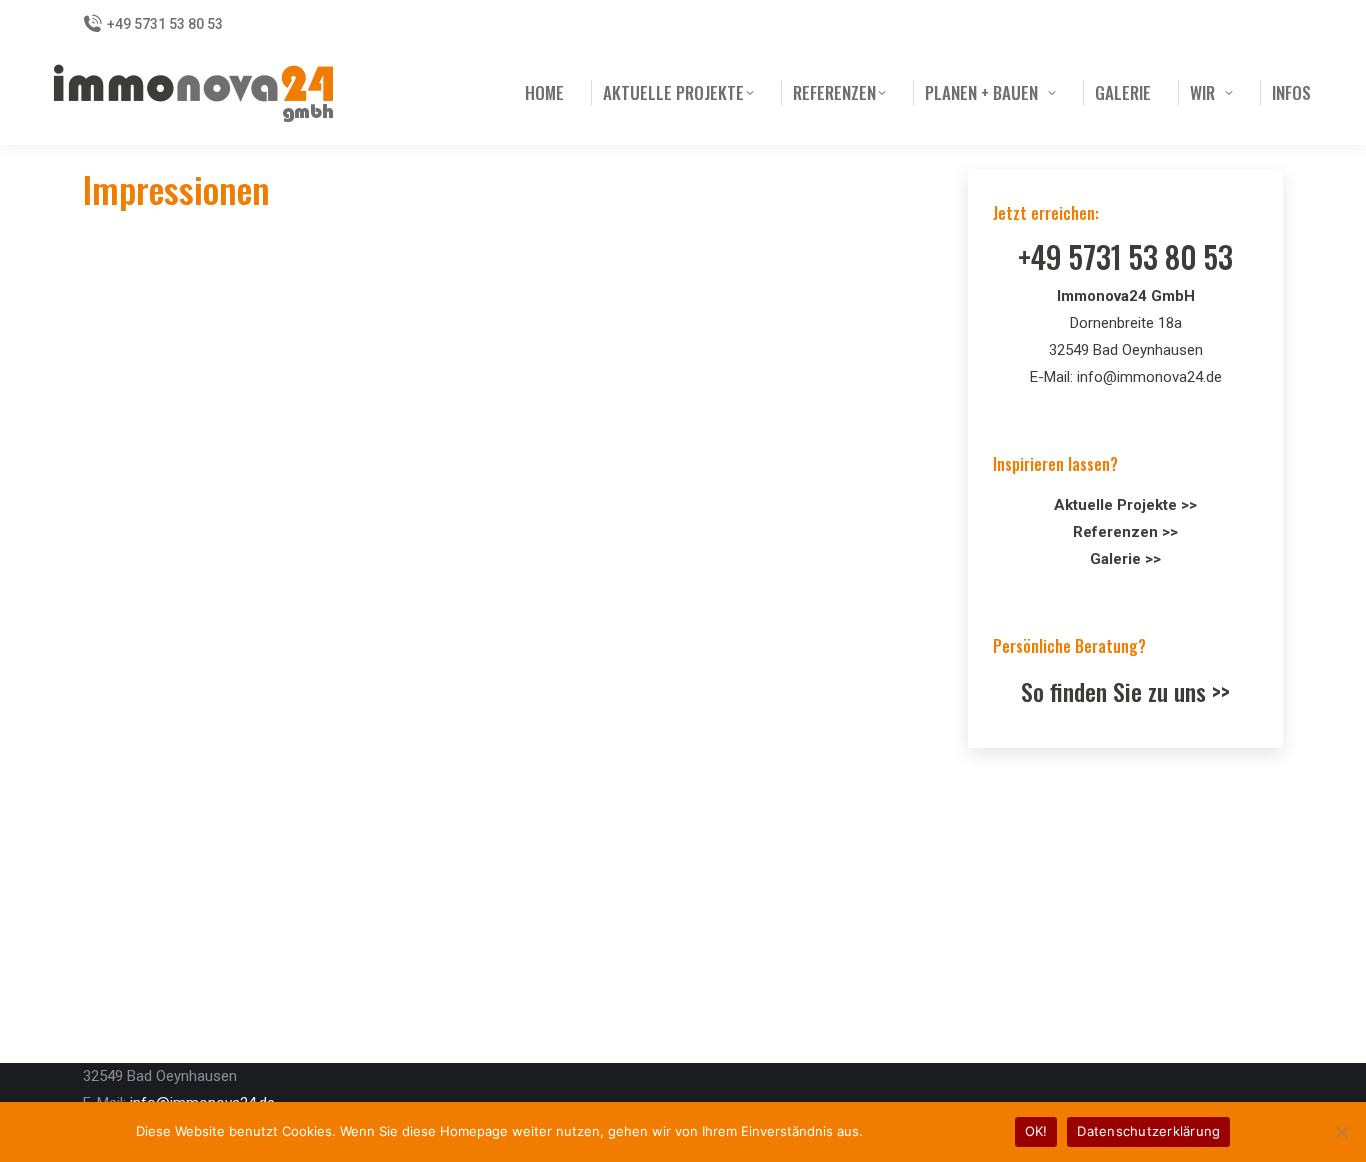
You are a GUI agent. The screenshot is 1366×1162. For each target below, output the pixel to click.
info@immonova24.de (1149, 377)
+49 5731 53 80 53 (165, 24)
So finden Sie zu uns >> (1125, 691)
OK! (1036, 1131)
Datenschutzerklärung (936, 1131)
